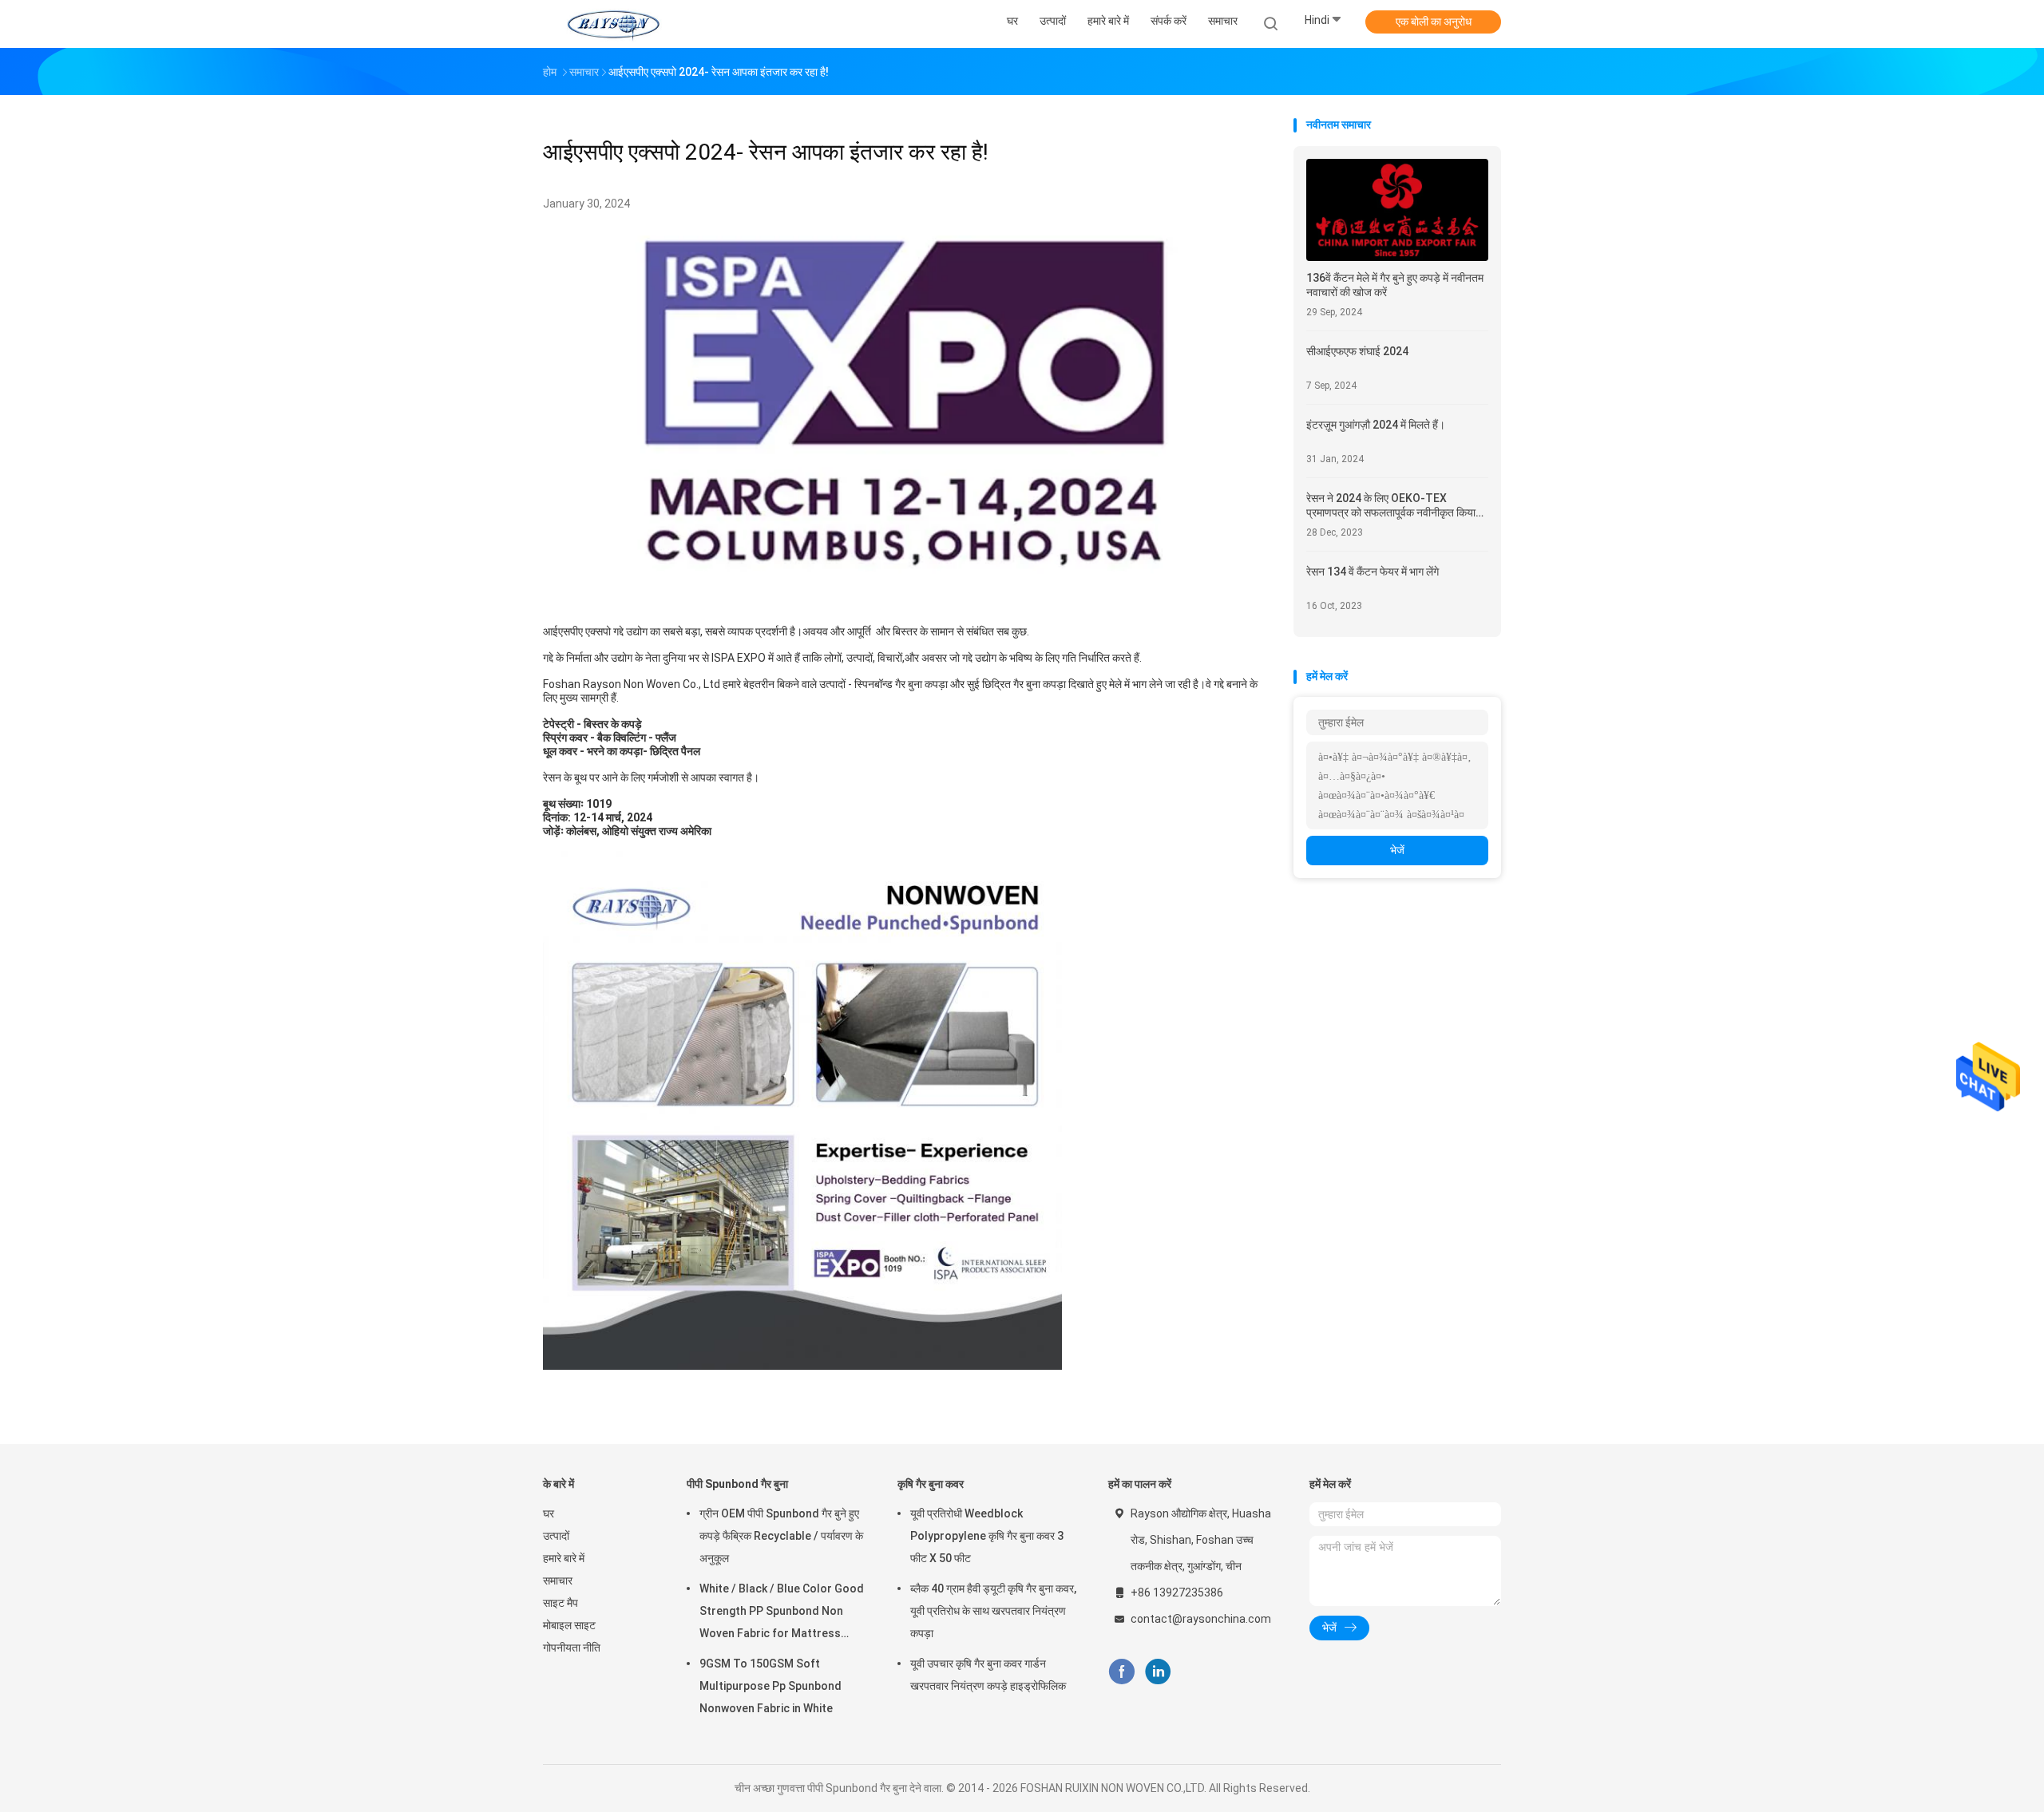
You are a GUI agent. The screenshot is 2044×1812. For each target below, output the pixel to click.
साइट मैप (561, 1603)
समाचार (558, 1581)
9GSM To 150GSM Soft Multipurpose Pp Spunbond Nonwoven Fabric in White (770, 1686)
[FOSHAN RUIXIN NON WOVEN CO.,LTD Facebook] (1121, 1672)
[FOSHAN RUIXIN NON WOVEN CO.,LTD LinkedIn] (1158, 1672)
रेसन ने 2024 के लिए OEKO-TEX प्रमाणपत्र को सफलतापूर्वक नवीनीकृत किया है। (1391, 506)
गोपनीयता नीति (572, 1648)
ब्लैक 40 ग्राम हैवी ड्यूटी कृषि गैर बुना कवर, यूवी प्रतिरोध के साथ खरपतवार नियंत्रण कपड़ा (993, 1611)
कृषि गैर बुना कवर (931, 1484)
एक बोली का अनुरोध (1434, 22)
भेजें (1397, 850)
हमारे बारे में (564, 1558)
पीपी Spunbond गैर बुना (737, 1484)
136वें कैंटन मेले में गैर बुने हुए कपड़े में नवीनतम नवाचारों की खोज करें (1395, 285)
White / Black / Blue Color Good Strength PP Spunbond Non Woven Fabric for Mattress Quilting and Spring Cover (782, 1613)
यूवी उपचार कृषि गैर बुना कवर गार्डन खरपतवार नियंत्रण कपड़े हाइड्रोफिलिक (988, 1675)
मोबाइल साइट (569, 1625)
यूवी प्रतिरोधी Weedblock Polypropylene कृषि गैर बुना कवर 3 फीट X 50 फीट (987, 1536)
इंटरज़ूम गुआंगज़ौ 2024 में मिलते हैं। (1376, 425)
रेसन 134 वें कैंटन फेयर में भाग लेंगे (1373, 572)
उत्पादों (556, 1536)
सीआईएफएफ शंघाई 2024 (1357, 351)
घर (549, 1513)
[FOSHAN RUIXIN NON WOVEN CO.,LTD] (613, 24)
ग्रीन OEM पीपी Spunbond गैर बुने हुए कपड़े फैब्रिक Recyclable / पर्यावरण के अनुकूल (781, 1536)
